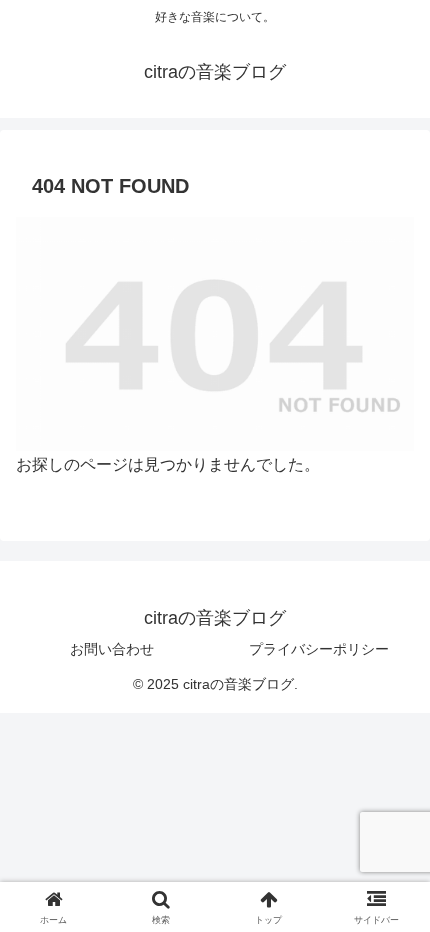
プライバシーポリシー (319, 649)
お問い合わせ (112, 649)
